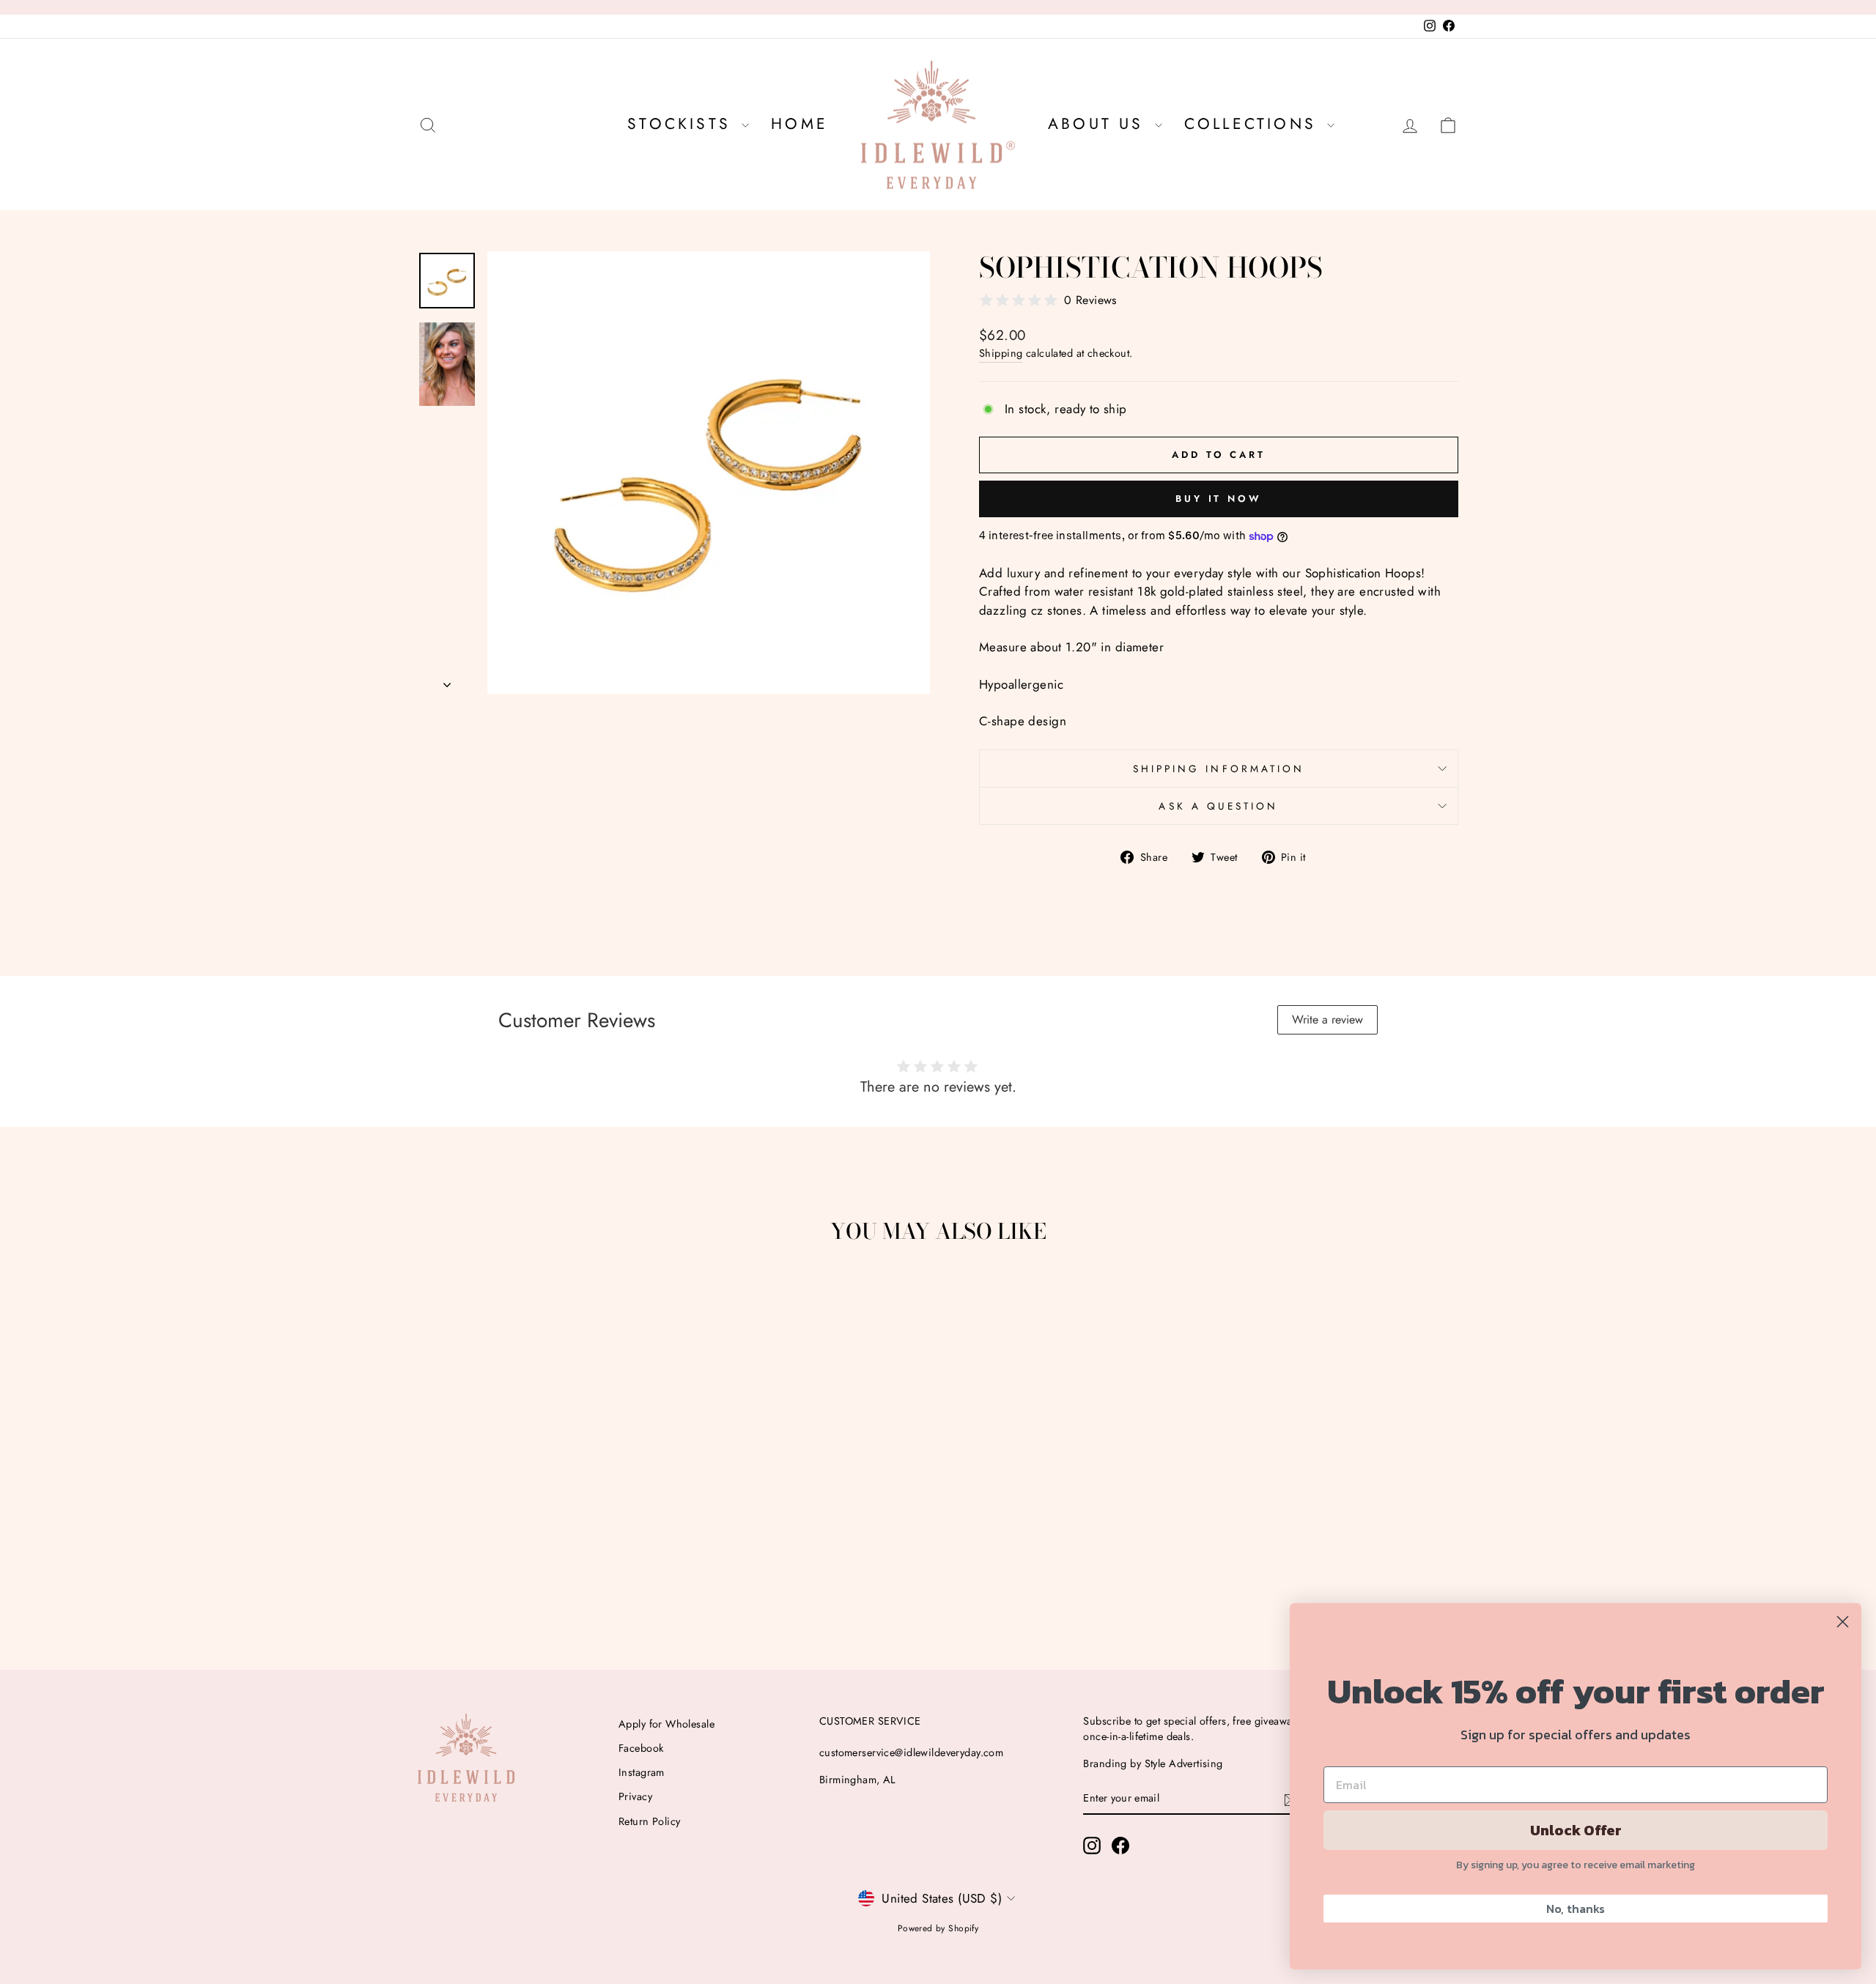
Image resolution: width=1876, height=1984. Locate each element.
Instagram (642, 1772)
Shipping (1001, 353)
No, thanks (1576, 1909)
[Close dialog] (1843, 1622)
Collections (1254, 124)
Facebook (641, 1748)
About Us (1100, 124)
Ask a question (1218, 806)
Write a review (1327, 1019)
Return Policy (650, 1821)
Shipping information (1219, 769)
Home (799, 124)
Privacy (635, 1796)
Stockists (683, 124)
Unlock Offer (1576, 1830)
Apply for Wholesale (666, 1724)
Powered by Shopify (938, 1928)
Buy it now (1219, 499)
